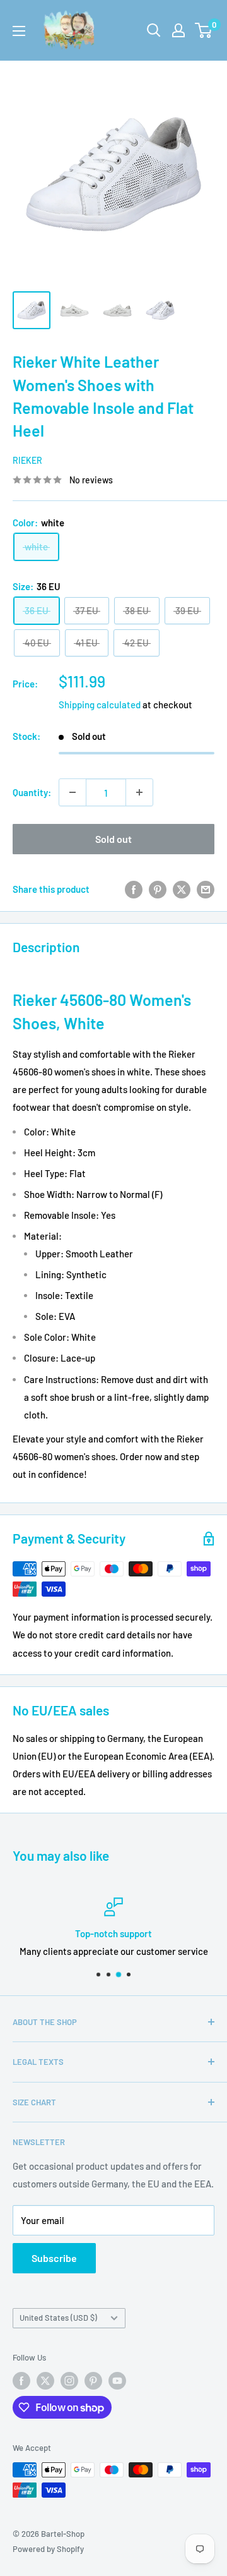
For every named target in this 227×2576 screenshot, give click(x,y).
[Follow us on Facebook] (21, 2381)
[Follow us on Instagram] (69, 2381)
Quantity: (32, 792)
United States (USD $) (58, 2318)
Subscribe (54, 2258)
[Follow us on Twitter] (45, 2381)
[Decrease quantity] (73, 792)
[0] (204, 30)
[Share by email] (206, 889)
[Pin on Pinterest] (158, 889)
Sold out (113, 839)
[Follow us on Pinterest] (93, 2381)
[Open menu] (19, 31)
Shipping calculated (100, 704)
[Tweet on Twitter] (182, 889)
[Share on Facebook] (134, 889)
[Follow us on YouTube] (117, 2381)
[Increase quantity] (139, 792)
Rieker (27, 460)
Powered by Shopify (48, 2549)
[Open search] (154, 30)
